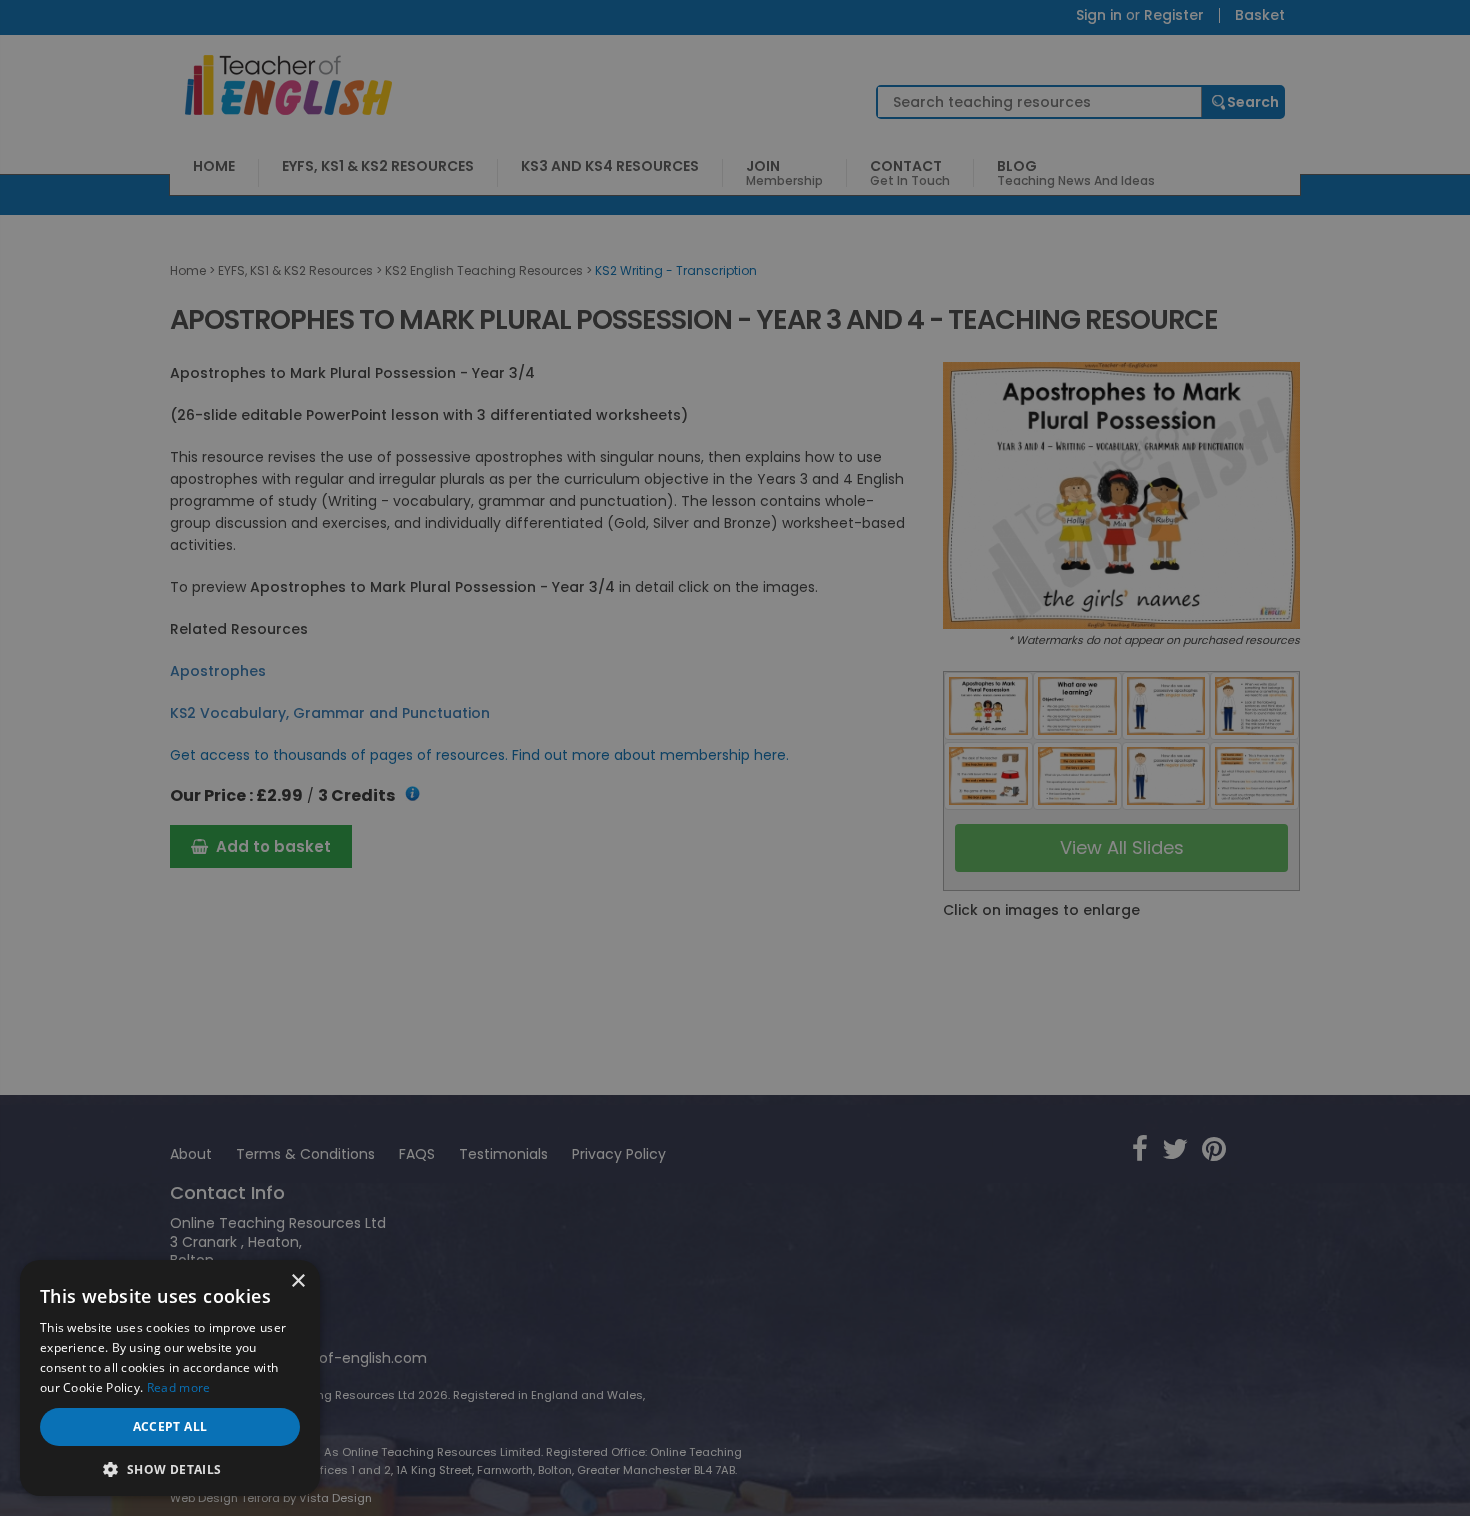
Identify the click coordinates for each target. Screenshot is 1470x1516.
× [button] (297, 1281)
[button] (170, 1467)
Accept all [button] (170, 1426)
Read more (179, 1387)
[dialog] (735, 758)
